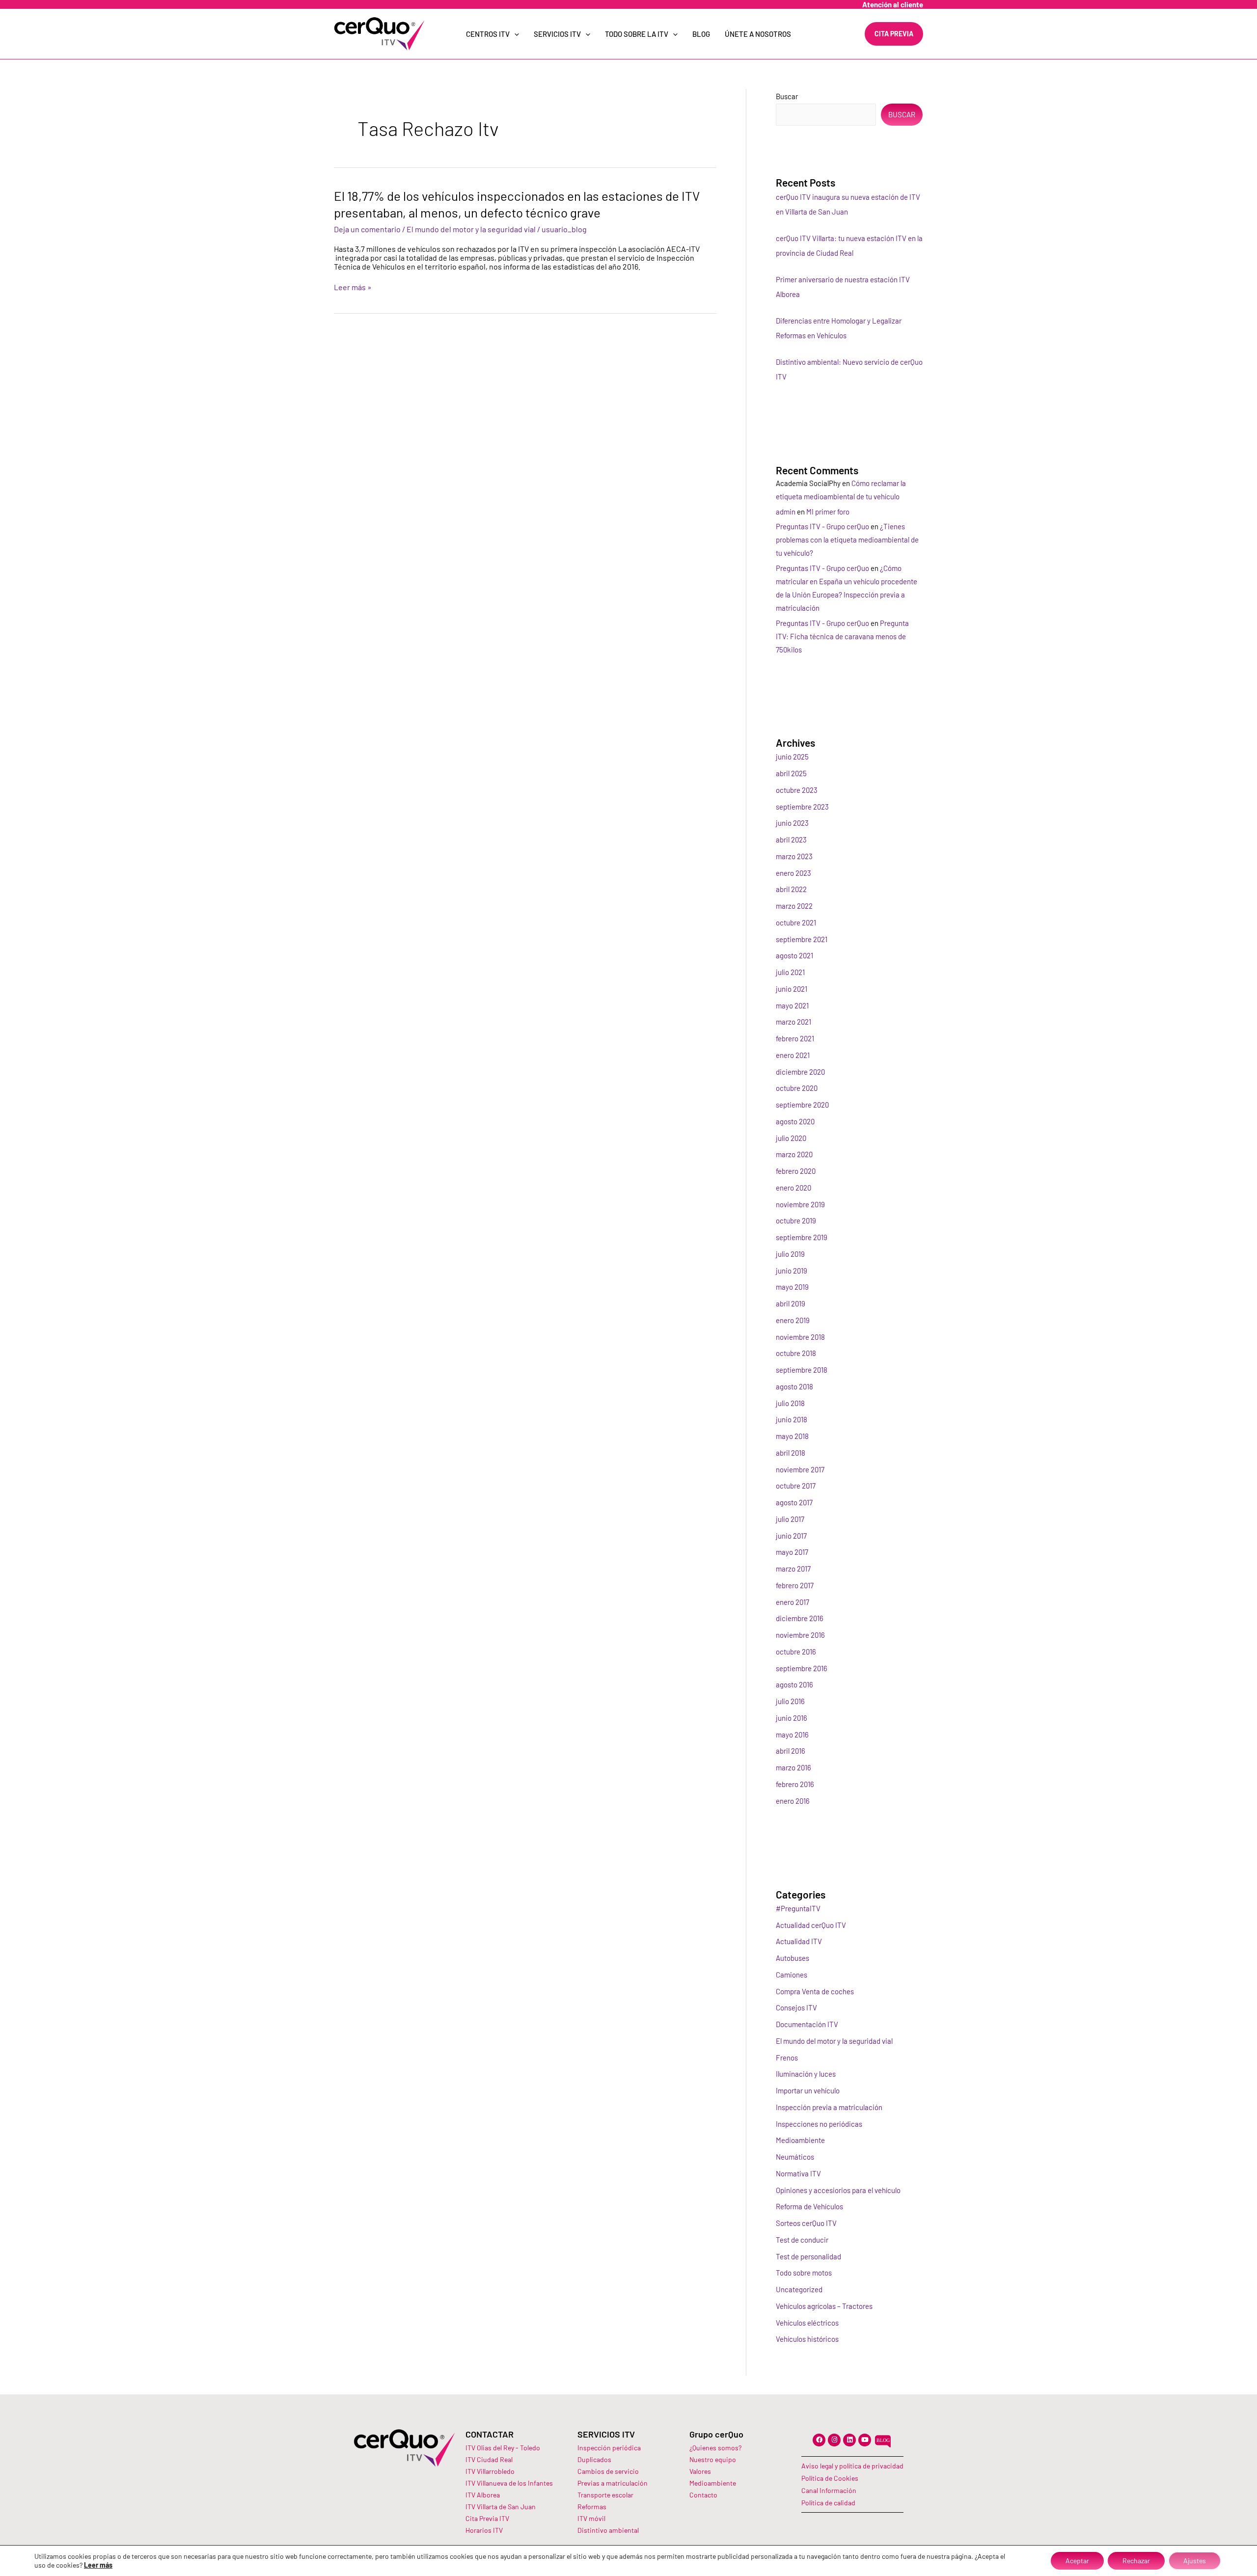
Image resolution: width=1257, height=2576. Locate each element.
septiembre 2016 (802, 1668)
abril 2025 (791, 773)
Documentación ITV (807, 2024)
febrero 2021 (795, 1038)
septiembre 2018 (802, 1370)
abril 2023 (791, 840)
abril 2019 (791, 1303)
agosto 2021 (794, 955)
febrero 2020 (796, 1171)
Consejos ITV (796, 2007)
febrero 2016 (795, 1784)
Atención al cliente (893, 4)
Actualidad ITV (799, 1941)
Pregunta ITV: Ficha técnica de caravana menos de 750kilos (842, 636)
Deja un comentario (367, 229)
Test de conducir (802, 2240)
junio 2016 (792, 1718)
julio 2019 (790, 1254)
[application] (514, 34)
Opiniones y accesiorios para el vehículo (838, 2190)
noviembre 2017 (800, 1469)
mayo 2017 (792, 1552)
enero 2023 (793, 873)
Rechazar (1136, 2561)
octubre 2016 (796, 1652)
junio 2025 (792, 757)
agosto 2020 (795, 1121)
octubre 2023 (797, 790)
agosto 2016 (794, 1684)
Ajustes (1195, 2561)
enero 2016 (793, 1801)
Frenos (787, 2058)
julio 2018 (790, 1403)
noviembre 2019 (800, 1204)
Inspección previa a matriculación (829, 2107)
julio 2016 (790, 1701)
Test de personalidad (808, 2256)
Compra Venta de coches (815, 1991)
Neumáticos (795, 2157)
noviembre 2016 (800, 1635)
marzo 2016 (793, 1767)
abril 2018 (791, 1453)
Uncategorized (799, 2289)
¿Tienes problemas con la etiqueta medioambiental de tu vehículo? (847, 540)
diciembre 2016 (800, 1618)
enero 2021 (793, 1055)
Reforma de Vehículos (809, 2206)
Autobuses (792, 1958)
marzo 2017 (793, 1569)
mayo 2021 (792, 1005)
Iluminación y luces (806, 2074)
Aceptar (1077, 2561)
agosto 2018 (794, 1386)
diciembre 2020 (800, 1072)
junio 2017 (791, 1536)
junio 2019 (792, 1271)
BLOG (701, 34)
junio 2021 (792, 989)
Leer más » (353, 287)
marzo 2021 (793, 1022)
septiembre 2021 (802, 939)
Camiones (792, 1975)
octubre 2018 (796, 1353)
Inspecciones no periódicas (819, 2124)
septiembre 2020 (802, 1105)
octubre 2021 (796, 922)
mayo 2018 (792, 1436)
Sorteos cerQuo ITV (806, 2223)
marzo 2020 (794, 1154)
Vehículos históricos (807, 2339)
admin (786, 512)
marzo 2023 (794, 856)
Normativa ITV (798, 2173)
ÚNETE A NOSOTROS (758, 34)
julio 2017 (790, 1519)
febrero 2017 (795, 1585)
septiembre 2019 (802, 1237)
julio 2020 (791, 1138)
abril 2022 (791, 889)
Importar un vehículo (808, 2090)
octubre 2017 (796, 1486)
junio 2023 (792, 823)
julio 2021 (790, 972)
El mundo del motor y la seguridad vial (471, 229)
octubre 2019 (796, 1220)
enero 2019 (793, 1320)
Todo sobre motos (804, 2273)
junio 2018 (792, 1419)
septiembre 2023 (802, 807)
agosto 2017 (794, 1502)
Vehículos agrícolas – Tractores (824, 2306)
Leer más (98, 2565)
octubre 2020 (797, 1088)
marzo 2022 (794, 906)
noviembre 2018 (800, 1337)
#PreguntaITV (798, 1908)
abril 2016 (791, 1751)
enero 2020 (793, 1188)
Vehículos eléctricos (807, 2323)
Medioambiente (800, 2140)
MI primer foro (828, 512)
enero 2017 (792, 1602)
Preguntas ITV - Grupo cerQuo (822, 526)
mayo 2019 (792, 1287)
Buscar (787, 96)
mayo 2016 (792, 1735)
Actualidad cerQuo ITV (811, 1925)
